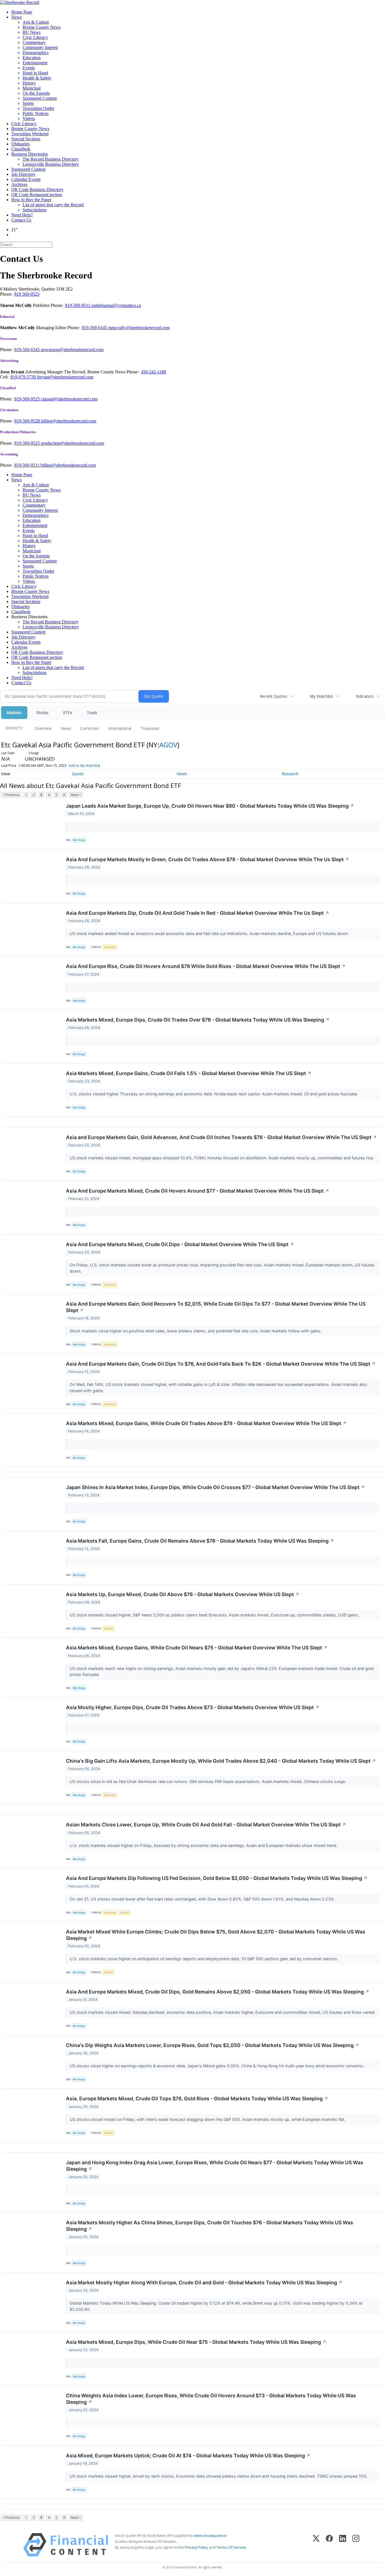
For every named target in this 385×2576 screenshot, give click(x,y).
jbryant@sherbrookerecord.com (65, 377)
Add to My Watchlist (84, 766)
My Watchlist (321, 696)
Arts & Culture (36, 22)
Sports (28, 103)
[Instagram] (356, 2545)
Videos (29, 118)
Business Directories (29, 154)
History (29, 83)
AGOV (168, 745)
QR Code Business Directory (37, 190)
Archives (19, 184)
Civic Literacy (35, 37)
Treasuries (150, 728)
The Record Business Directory (51, 159)
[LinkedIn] (343, 2545)
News (16, 17)
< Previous (11, 795)
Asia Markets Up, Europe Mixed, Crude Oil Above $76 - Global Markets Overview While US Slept (183, 1594)
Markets (14, 713)
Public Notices (36, 113)
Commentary (34, 42)
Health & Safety (37, 78)
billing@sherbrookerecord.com (68, 421)
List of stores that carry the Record (53, 205)
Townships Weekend (30, 134)
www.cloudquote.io (210, 2535)
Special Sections (26, 139)
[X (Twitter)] (316, 2545)
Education (32, 58)
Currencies (90, 728)
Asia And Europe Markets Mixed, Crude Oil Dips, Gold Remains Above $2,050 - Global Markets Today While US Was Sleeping (218, 1992)
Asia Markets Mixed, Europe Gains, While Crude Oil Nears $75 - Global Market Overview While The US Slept (197, 1648)
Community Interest (40, 47)
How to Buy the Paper (31, 200)
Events (29, 68)
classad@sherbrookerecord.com (69, 399)
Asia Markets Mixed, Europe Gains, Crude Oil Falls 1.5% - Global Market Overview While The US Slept (189, 1073)
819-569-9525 (28, 399)
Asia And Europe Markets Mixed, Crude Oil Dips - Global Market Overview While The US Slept (180, 1244)
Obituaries (20, 144)
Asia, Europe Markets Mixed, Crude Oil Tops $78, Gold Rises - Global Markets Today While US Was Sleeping (197, 2098)
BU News (32, 32)
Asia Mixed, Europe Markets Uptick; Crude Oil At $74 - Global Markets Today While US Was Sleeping (188, 2456)
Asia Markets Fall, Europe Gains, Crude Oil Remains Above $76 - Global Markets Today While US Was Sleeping (200, 1541)
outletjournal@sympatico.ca (116, 305)
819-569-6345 (95, 328)
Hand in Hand (35, 73)
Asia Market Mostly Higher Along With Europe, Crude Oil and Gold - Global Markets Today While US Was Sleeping (204, 2282)
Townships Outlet (38, 108)
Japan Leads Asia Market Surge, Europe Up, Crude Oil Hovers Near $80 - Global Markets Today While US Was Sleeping (210, 806)
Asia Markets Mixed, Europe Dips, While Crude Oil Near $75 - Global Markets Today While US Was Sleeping (196, 2342)
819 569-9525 (27, 294)
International (120, 728)
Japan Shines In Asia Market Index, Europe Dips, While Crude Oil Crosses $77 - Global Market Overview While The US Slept (215, 1487)
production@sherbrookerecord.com (72, 443)
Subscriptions (35, 210)
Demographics (36, 53)
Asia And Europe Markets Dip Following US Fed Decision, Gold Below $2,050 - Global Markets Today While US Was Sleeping (217, 1878)
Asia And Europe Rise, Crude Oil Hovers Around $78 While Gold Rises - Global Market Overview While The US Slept (206, 966)
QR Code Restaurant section (37, 195)
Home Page (22, 12)
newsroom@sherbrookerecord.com (72, 350)
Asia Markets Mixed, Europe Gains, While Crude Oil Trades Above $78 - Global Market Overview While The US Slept (206, 1423)
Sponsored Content (40, 98)
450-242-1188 (153, 372)
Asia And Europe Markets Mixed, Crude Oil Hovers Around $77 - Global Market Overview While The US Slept (198, 1191)
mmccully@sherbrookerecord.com (139, 328)
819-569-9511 (78, 305)
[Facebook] (329, 2545)
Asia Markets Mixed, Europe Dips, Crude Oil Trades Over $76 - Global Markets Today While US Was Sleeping (198, 1020)
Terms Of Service (231, 2547)
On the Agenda (36, 93)
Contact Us (21, 220)
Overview (43, 728)
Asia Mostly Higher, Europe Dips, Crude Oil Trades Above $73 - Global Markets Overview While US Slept (193, 1707)
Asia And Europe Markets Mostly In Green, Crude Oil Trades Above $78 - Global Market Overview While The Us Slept (208, 859)
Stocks (42, 713)
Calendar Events (26, 179)
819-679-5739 (24, 377)
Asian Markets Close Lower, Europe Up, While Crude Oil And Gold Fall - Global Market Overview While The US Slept (206, 1825)
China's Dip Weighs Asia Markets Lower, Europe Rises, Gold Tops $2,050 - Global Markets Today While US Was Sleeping (213, 2045)
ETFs (68, 713)
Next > (76, 795)
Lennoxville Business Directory (51, 164)
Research (290, 774)
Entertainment (35, 63)
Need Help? (22, 215)
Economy (110, 947)
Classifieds (21, 149)
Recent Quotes (274, 696)
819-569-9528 (28, 421)
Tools (92, 713)
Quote (78, 774)
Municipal (32, 88)
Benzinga (79, 840)
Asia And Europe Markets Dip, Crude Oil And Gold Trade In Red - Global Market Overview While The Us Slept (198, 913)
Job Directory (23, 174)
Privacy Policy (196, 2547)
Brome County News (42, 27)
